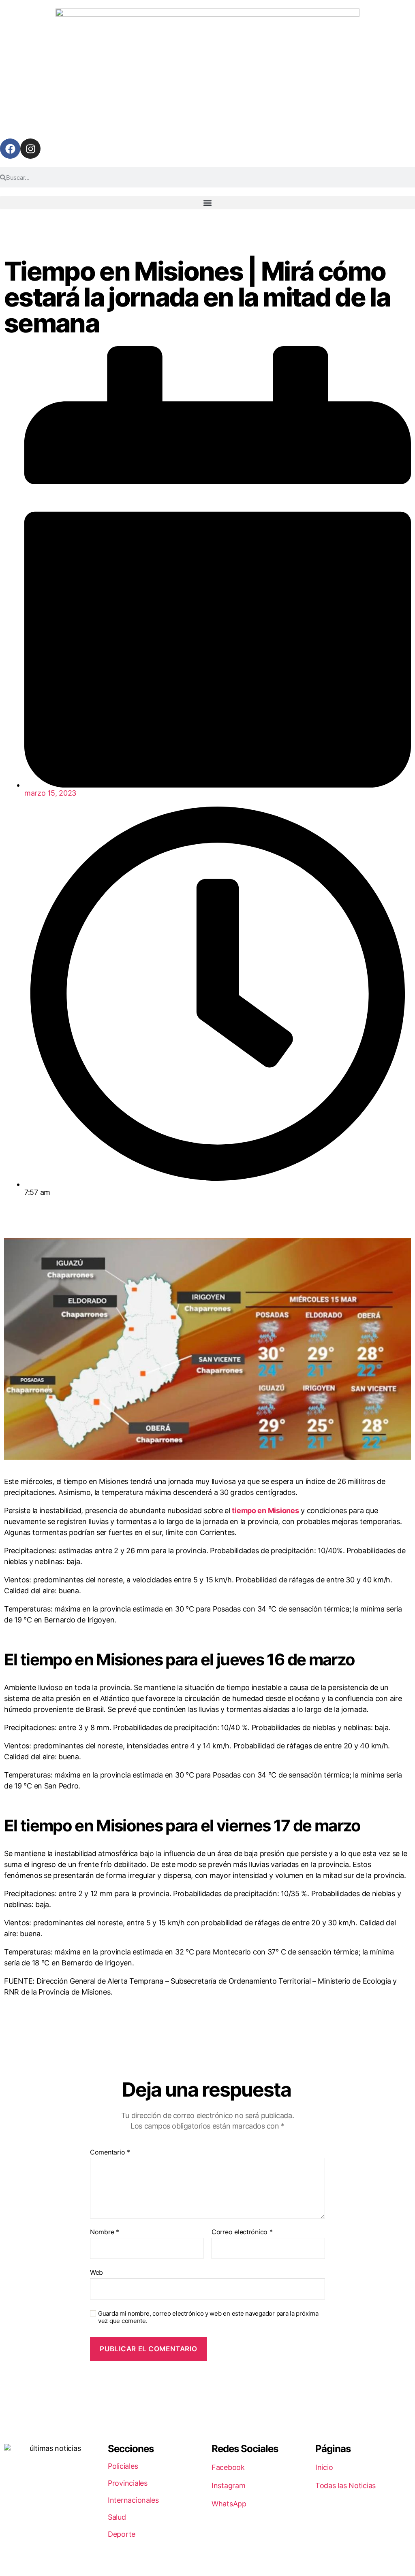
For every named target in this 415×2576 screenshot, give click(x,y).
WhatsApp (229, 2504)
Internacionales (133, 2500)
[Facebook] (10, 149)
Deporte (122, 2534)
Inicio (324, 2467)
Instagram (229, 2486)
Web (96, 2272)
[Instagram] (30, 149)
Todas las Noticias (345, 2486)
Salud (117, 2517)
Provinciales (128, 2483)
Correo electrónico (242, 2232)
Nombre (105, 2232)
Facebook (228, 2467)
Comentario (110, 2152)
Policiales (123, 2466)
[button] (207, 203)
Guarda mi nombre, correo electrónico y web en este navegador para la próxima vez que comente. (208, 2317)
